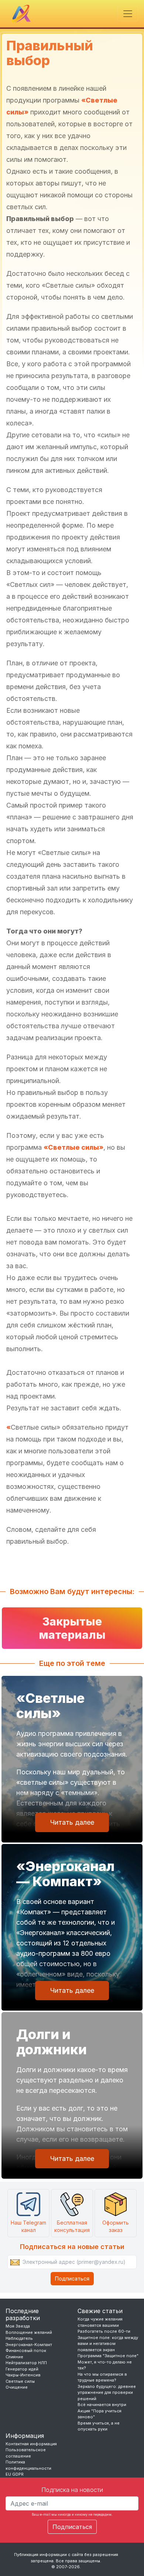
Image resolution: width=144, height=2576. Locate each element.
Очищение (17, 2387)
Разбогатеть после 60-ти (104, 2331)
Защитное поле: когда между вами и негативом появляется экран (108, 2344)
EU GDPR (15, 2474)
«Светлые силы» (73, 1147)
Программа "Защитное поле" (108, 2356)
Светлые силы (20, 2381)
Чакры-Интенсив (23, 2375)
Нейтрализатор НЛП (26, 2363)
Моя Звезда (18, 2326)
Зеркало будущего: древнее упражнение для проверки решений (107, 2393)
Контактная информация (31, 2444)
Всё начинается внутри (102, 2405)
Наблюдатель (19, 2338)
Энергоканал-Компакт (29, 2345)
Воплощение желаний (29, 2332)
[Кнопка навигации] (128, 14)
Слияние (14, 2357)
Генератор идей (22, 2369)
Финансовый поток (26, 2351)
